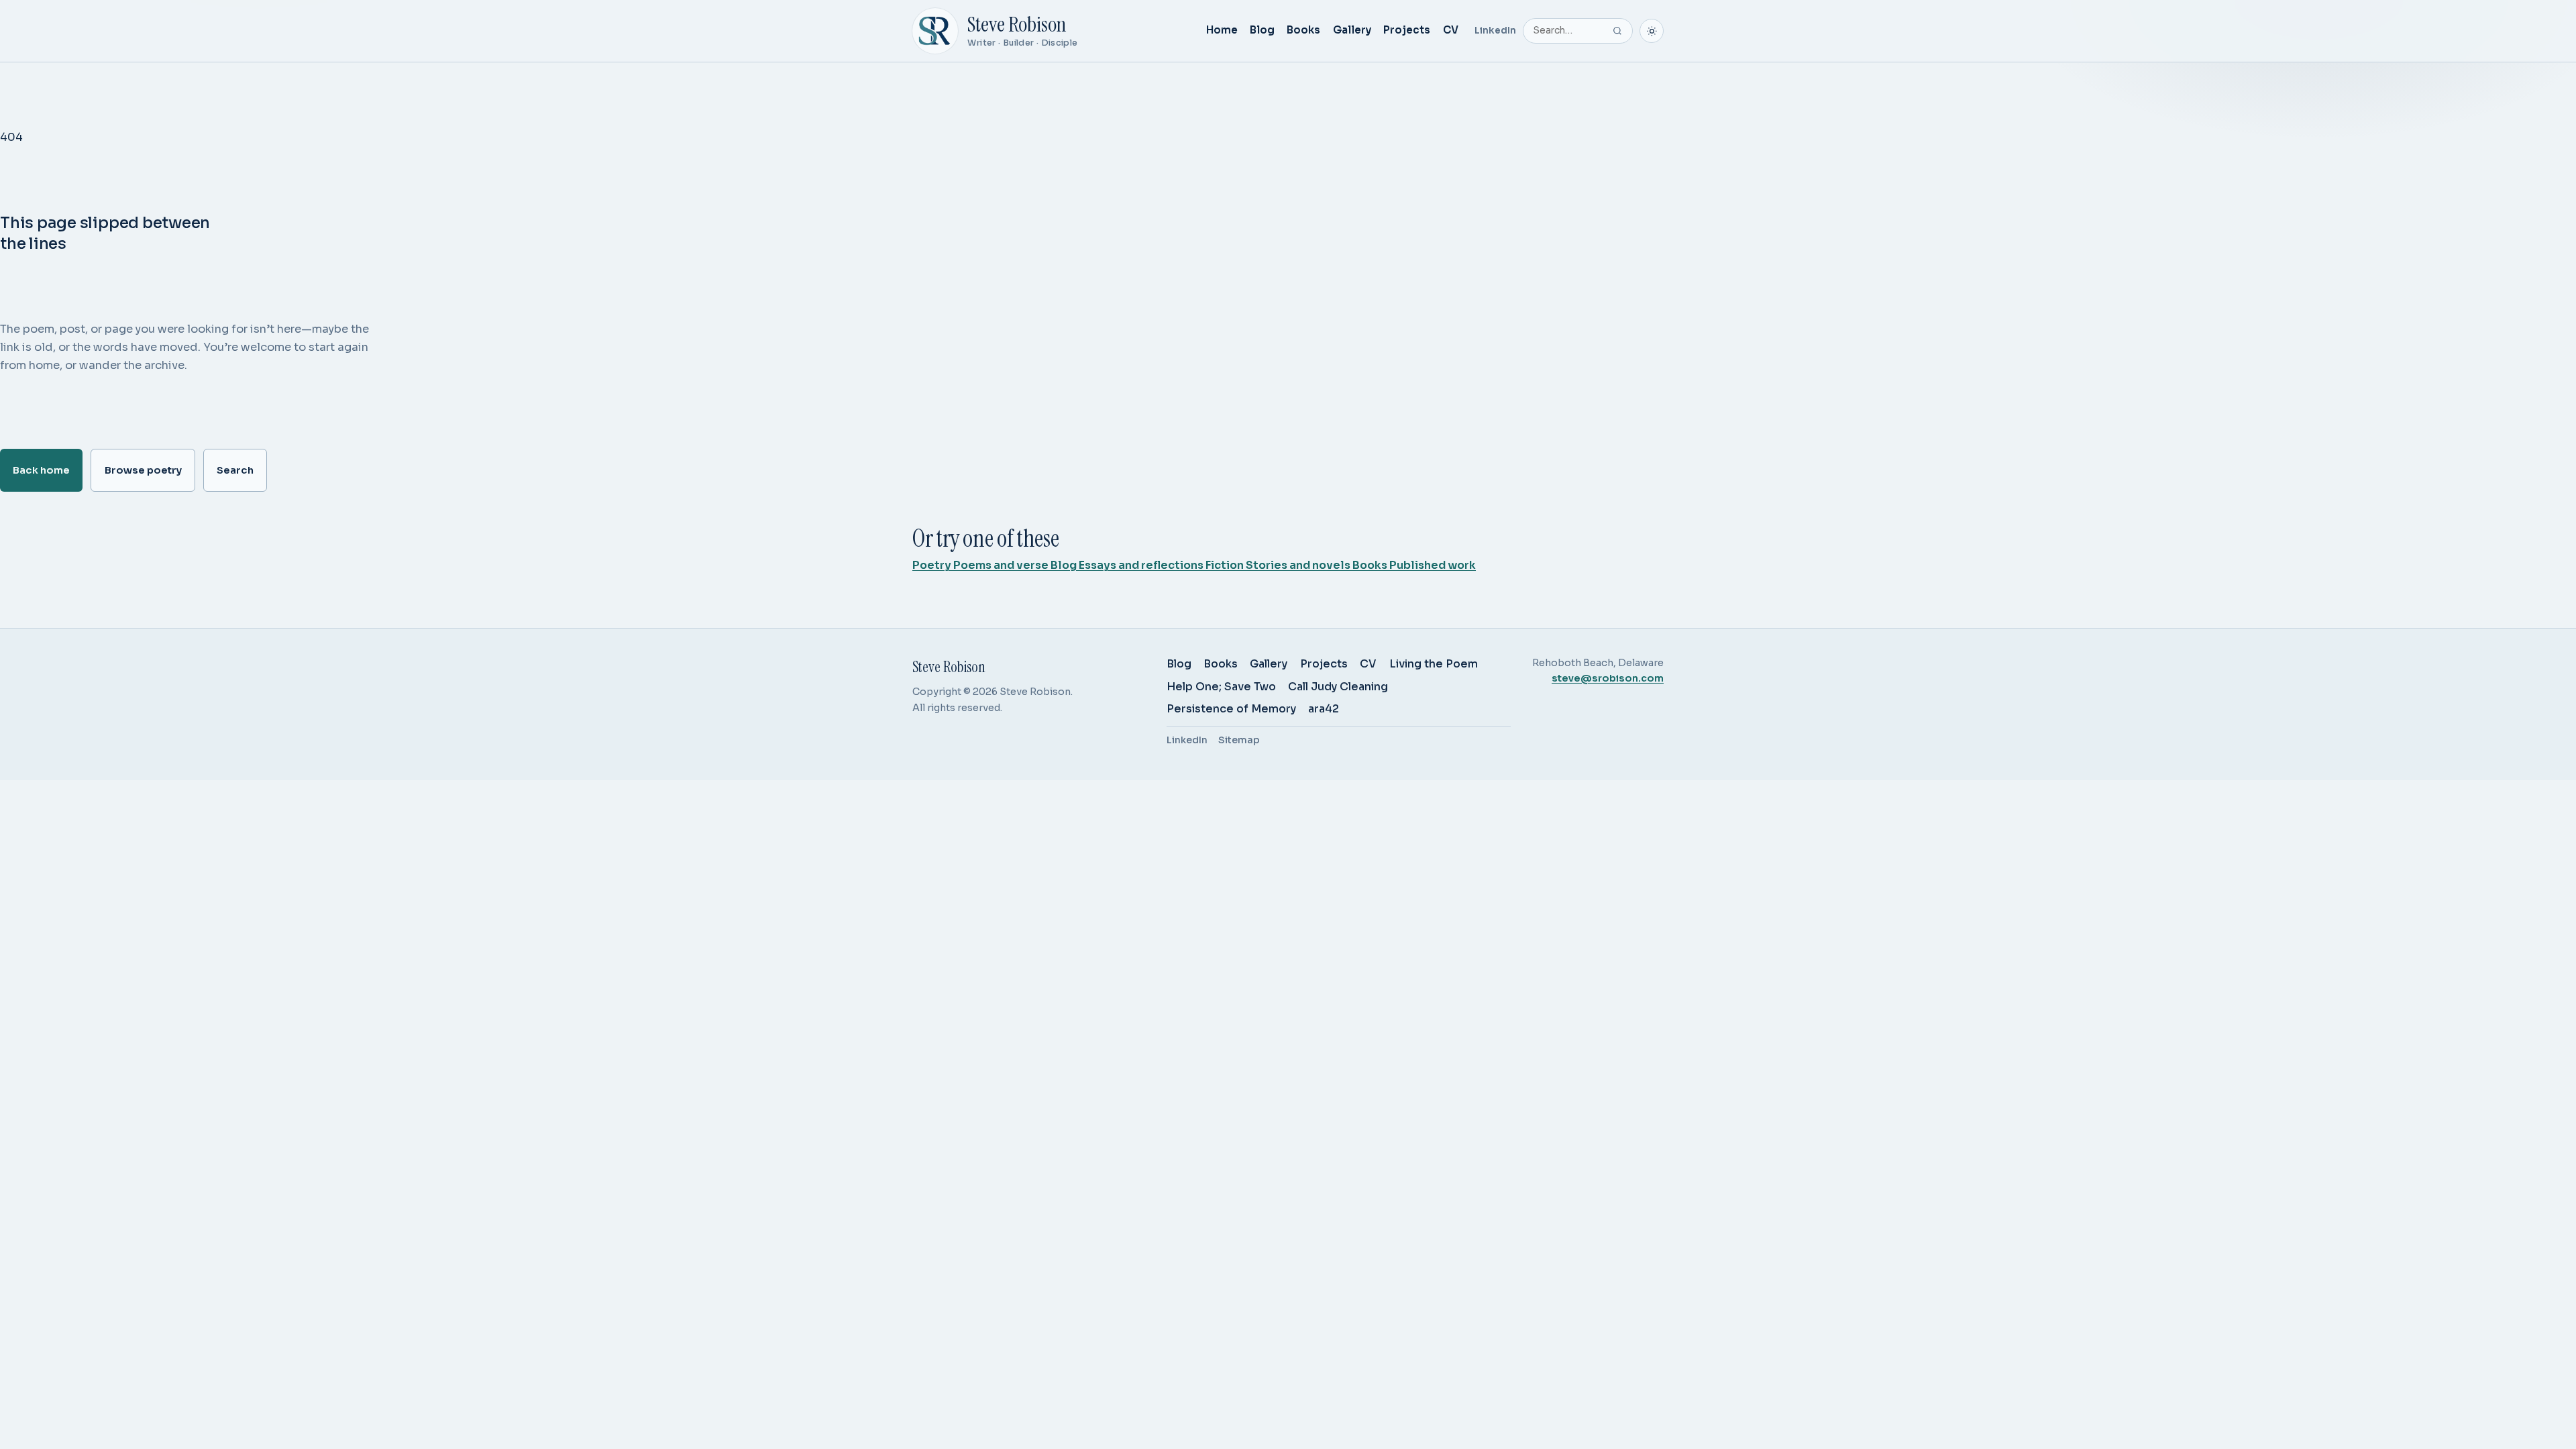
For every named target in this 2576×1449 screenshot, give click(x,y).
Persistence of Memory (1231, 709)
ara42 (1324, 709)
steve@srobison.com (1608, 678)
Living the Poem (1434, 664)
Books (1303, 30)
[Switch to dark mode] (1652, 31)
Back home (41, 470)
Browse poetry (143, 470)
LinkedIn (1495, 31)
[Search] (1617, 31)
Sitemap (1239, 740)
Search (235, 470)
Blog (1262, 30)
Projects (1407, 30)
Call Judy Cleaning (1338, 687)
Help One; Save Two (1221, 687)
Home (1222, 30)
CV (1451, 30)
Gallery (1352, 30)
